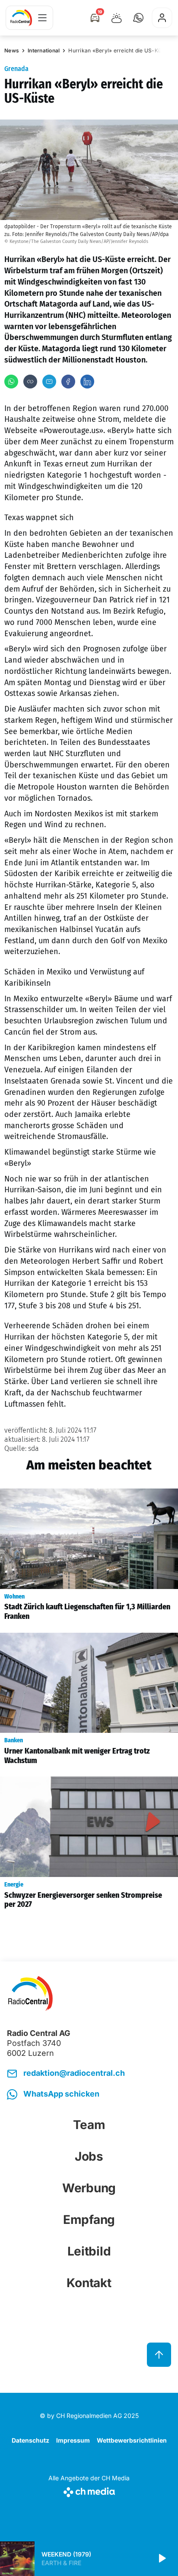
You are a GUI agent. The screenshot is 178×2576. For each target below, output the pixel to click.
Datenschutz (30, 2440)
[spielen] (162, 2559)
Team (89, 2125)
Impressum (73, 2440)
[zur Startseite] (21, 18)
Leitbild (89, 2251)
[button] (138, 18)
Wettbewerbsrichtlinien (132, 2440)
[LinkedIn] (87, 382)
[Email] (49, 382)
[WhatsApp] (11, 382)
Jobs (89, 2156)
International (44, 50)
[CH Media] (89, 2490)
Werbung (89, 2188)
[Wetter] (117, 18)
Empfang (89, 2220)
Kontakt (89, 2283)
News (12, 50)
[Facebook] (68, 382)
